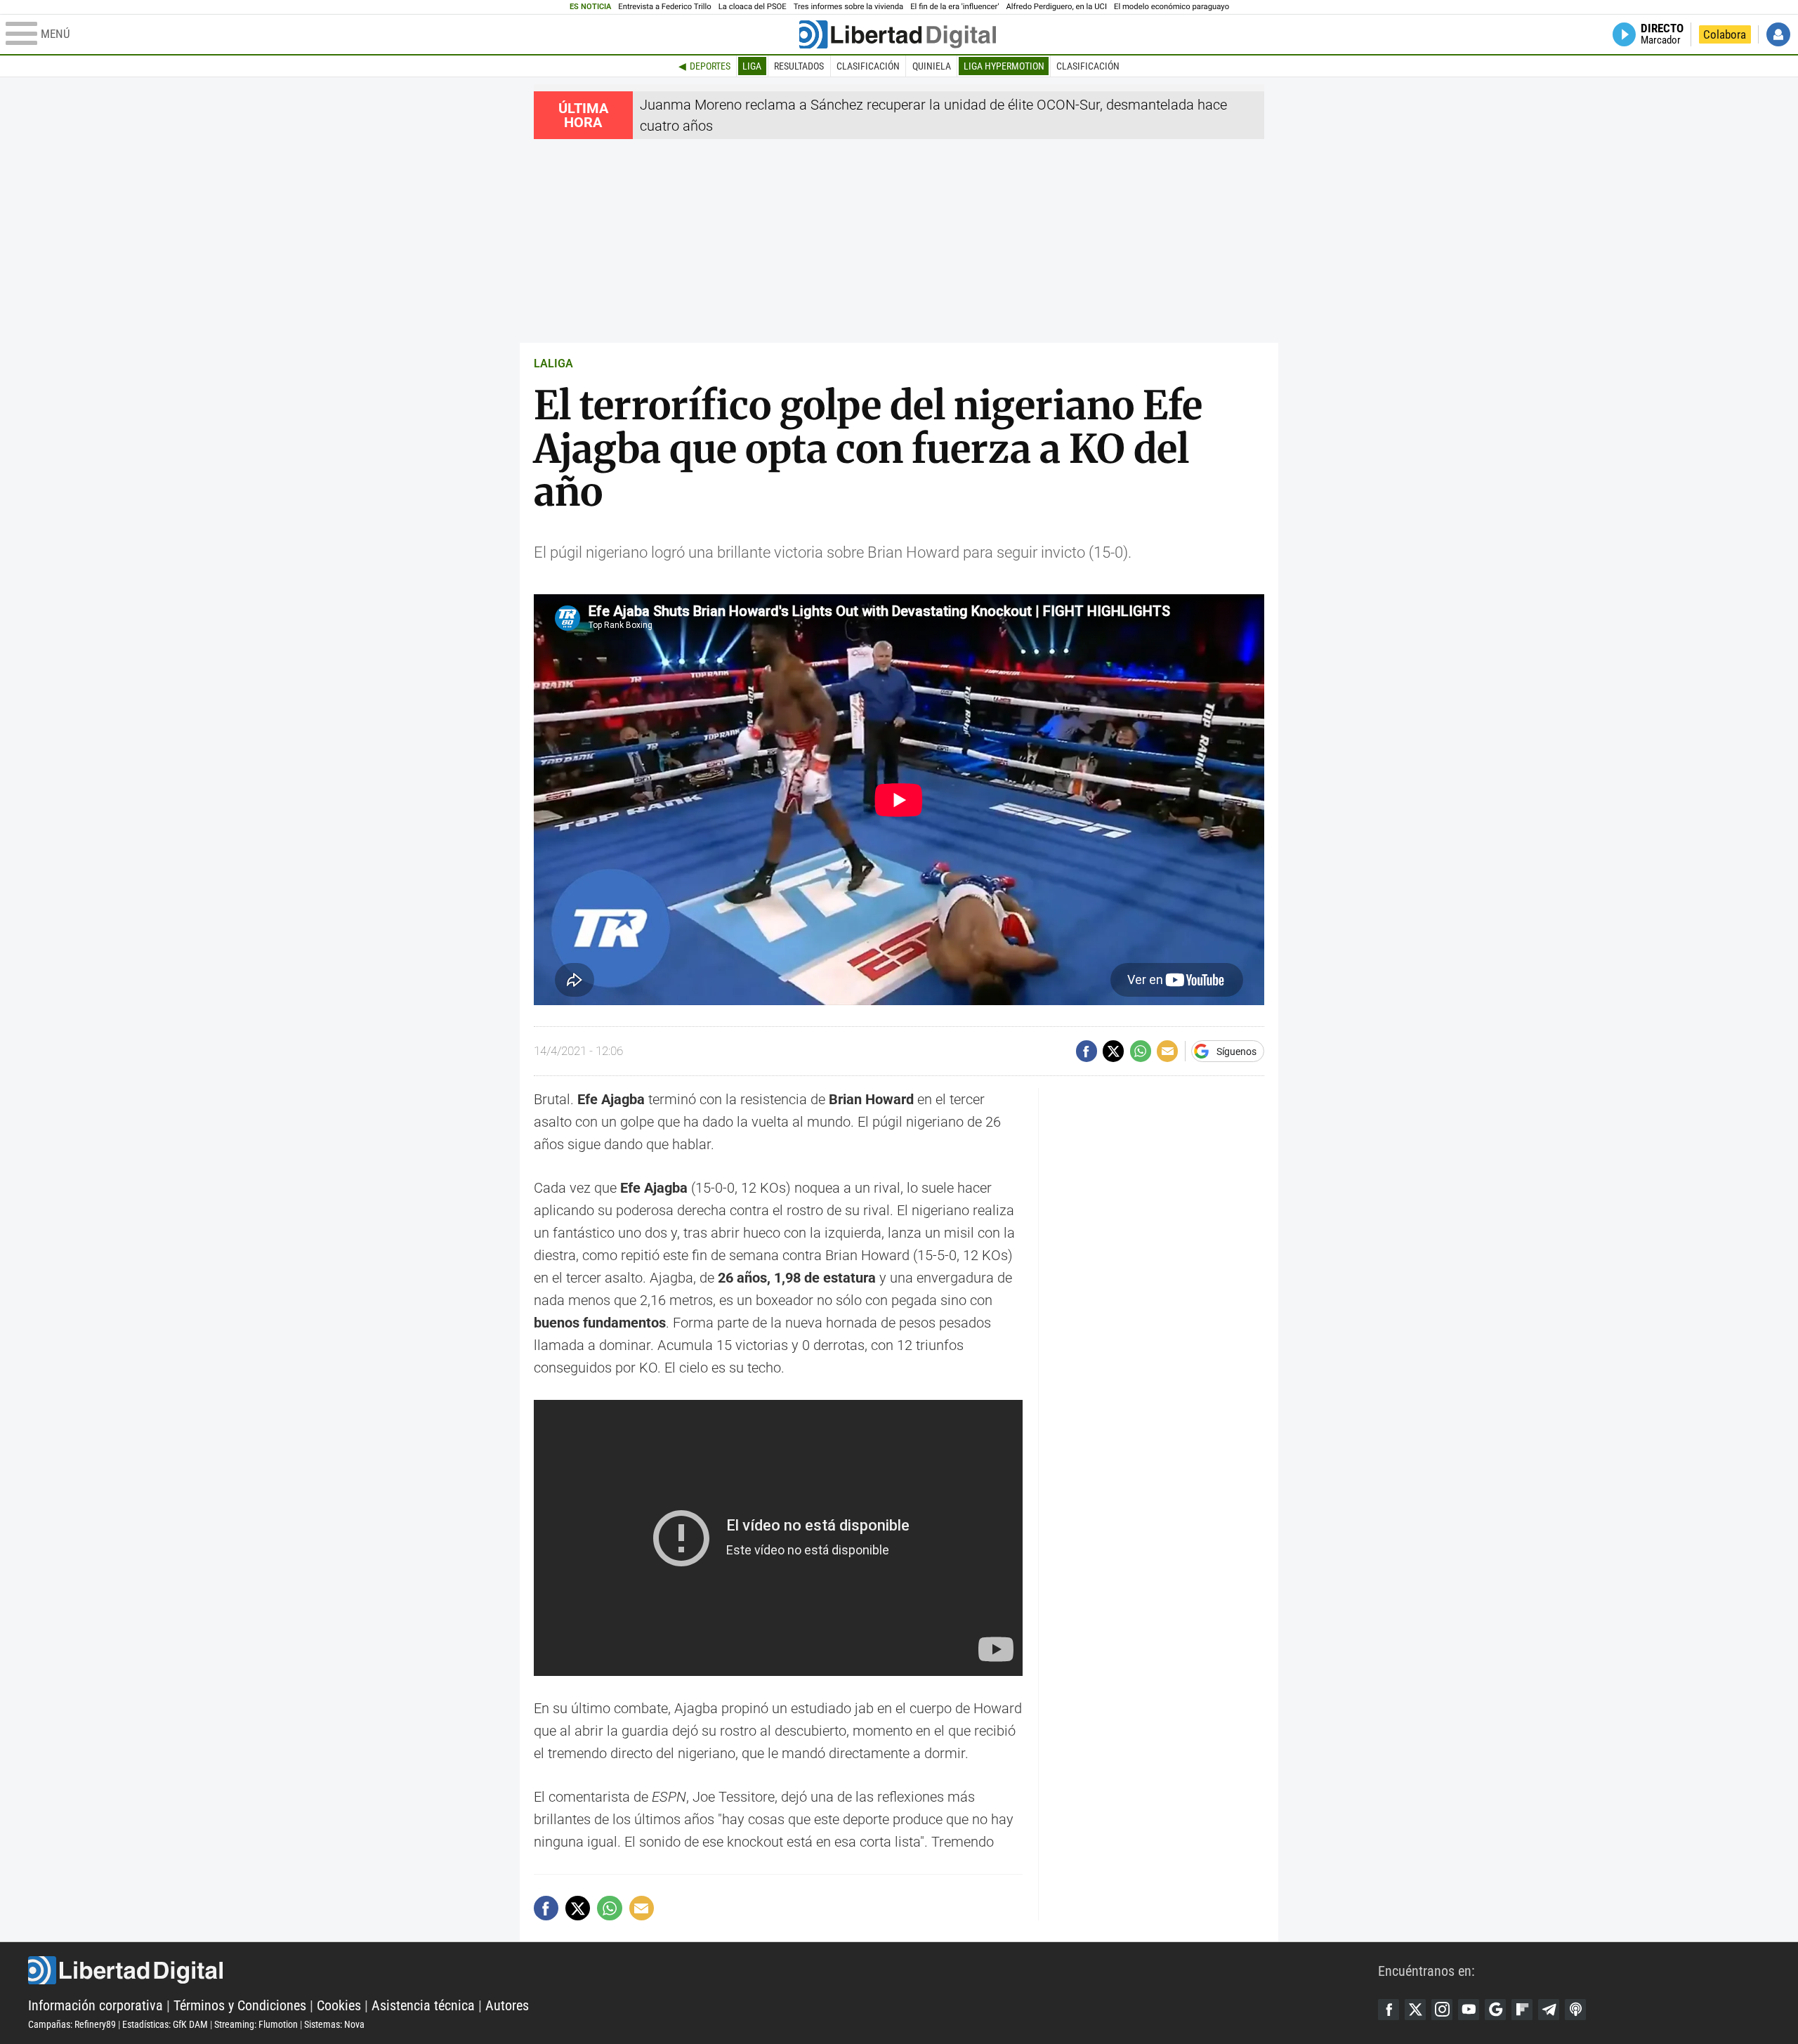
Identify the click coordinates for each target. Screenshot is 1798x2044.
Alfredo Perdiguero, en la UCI (1057, 7)
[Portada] (898, 34)
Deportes (710, 66)
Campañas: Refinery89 (72, 2024)
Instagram (1442, 2010)
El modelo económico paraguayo (1172, 7)
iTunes (1575, 2010)
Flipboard (1522, 2010)
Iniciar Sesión (1778, 34)
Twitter (1415, 2010)
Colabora (1725, 34)
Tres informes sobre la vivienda (848, 7)
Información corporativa (96, 2005)
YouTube (1469, 2010)
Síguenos (1236, 1052)
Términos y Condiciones (240, 2005)
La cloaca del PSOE (753, 7)
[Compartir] (1087, 1051)
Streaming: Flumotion (256, 2024)
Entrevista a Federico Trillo (664, 7)
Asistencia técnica (423, 2005)
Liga (752, 66)
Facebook (1389, 2010)
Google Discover (1495, 2010)
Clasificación (868, 66)
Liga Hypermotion (1004, 66)
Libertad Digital (703, 1970)
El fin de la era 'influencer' (954, 7)
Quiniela (932, 66)
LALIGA (553, 363)
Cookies (339, 2005)
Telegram (1549, 2010)
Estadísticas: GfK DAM (165, 2024)
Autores (507, 2005)
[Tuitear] (1113, 1051)
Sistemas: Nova (334, 2024)
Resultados (799, 66)
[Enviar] (1141, 1051)
